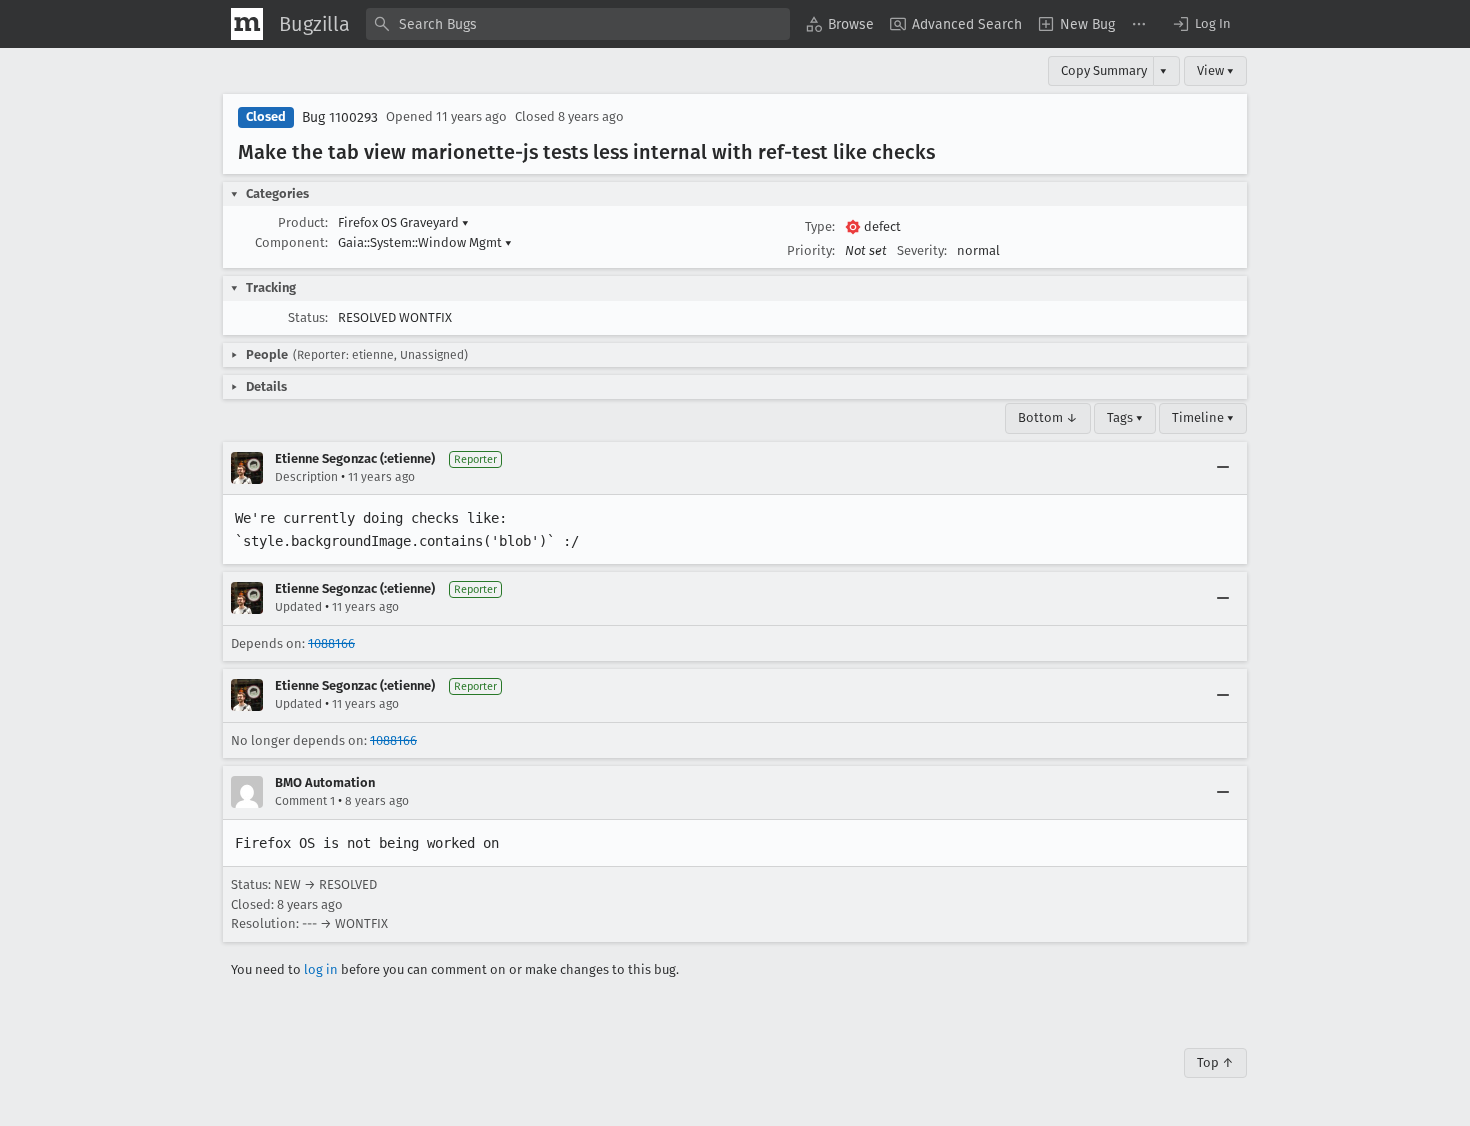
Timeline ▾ (1203, 417)
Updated (298, 607)
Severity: (922, 250)
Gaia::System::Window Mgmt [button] (425, 242)
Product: (303, 222)
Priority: (811, 250)
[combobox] (578, 24)
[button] (1201, 24)
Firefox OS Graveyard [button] (403, 222)
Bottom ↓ (1048, 417)
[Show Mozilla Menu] (247, 24)
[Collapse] (1223, 468)
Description (306, 477)
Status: (308, 317)
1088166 (331, 643)
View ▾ (1215, 70)
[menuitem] (840, 24)
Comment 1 (305, 801)
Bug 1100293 (340, 117)
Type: (820, 226)
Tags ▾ (1125, 417)
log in (321, 969)
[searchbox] (578, 24)
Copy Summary (1104, 70)
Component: (291, 242)
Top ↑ (1215, 1062)
